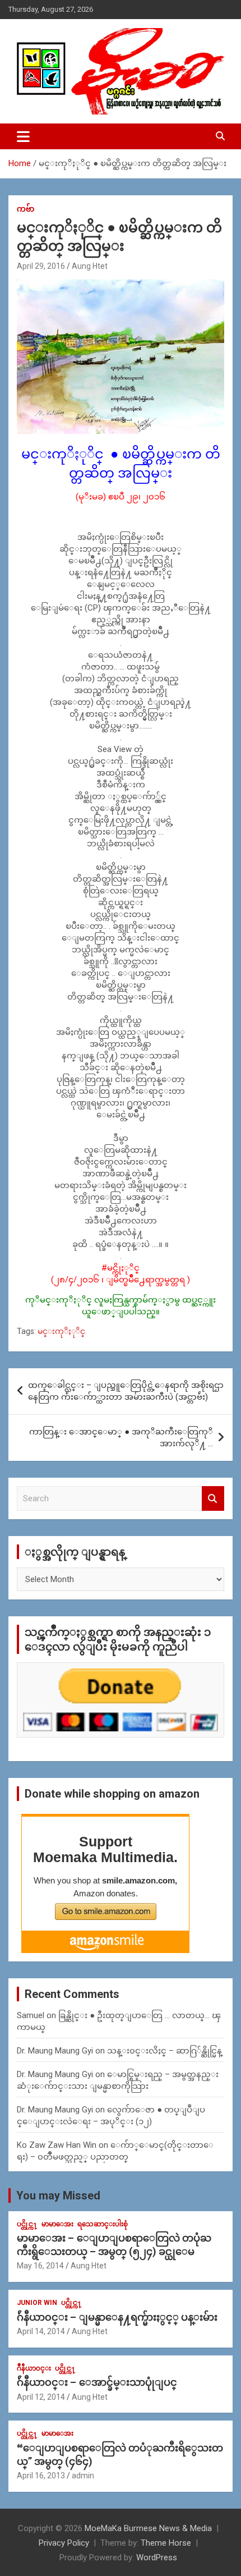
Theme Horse (166, 2543)
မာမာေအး (57, 2224)
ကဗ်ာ (26, 209)
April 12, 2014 (41, 2397)
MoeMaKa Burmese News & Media (148, 2528)
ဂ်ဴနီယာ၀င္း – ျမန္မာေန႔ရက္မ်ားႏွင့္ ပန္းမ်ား (117, 2317)
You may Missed (58, 2195)
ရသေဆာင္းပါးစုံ (103, 2224)
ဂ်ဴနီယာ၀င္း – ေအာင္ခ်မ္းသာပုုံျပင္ (97, 2382)
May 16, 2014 (40, 2266)
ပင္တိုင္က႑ (27, 2224)
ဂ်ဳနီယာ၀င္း (34, 2368)
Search (213, 1499)
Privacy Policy (64, 2543)
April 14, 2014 (41, 2331)
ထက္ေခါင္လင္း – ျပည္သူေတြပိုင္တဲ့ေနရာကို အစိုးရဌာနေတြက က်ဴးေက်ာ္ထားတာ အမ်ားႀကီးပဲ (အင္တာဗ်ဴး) (126, 1391)
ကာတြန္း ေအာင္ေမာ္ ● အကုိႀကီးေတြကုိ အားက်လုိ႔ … (121, 1438)
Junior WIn (37, 2303)
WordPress (157, 2557)
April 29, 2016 (41, 266)
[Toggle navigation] (23, 136)
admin (83, 2476)
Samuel (31, 2015)
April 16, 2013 (41, 2476)
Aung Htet (90, 266)
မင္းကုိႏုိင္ (61, 1331)
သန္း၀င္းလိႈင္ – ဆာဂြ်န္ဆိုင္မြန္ (164, 2051)
